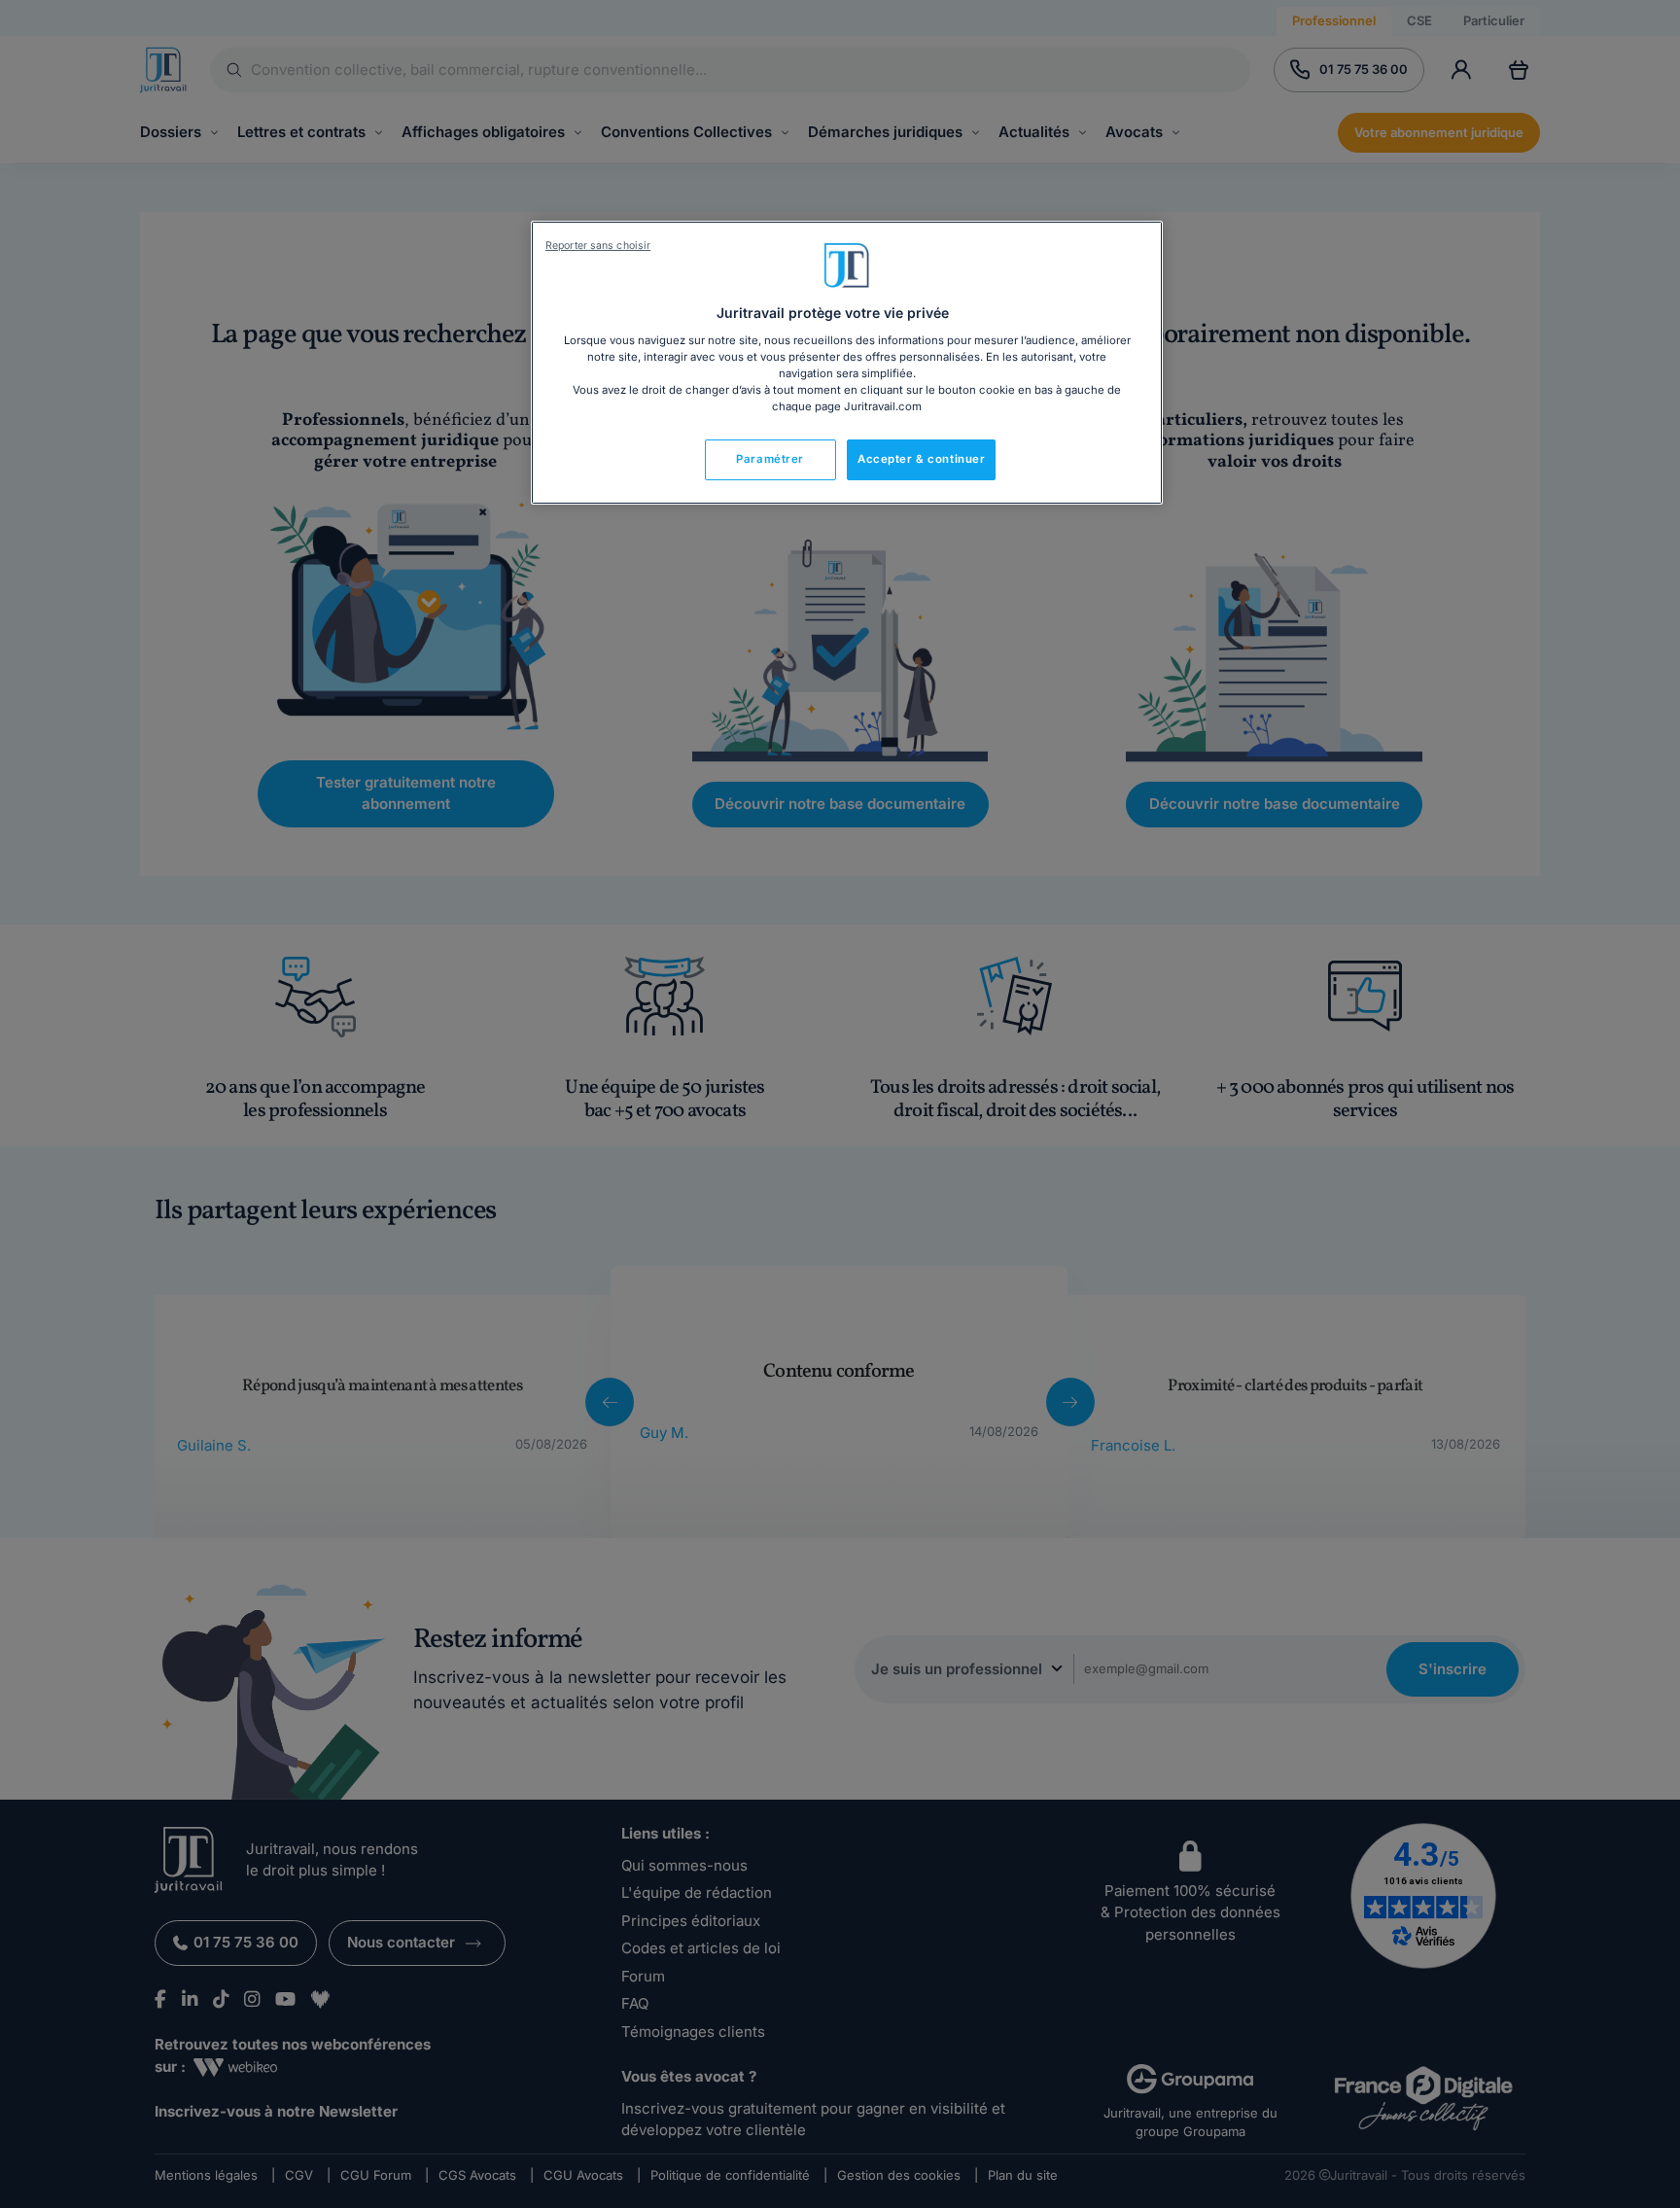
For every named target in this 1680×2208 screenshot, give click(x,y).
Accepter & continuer (921, 459)
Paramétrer (770, 459)
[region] (847, 363)
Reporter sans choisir (598, 245)
